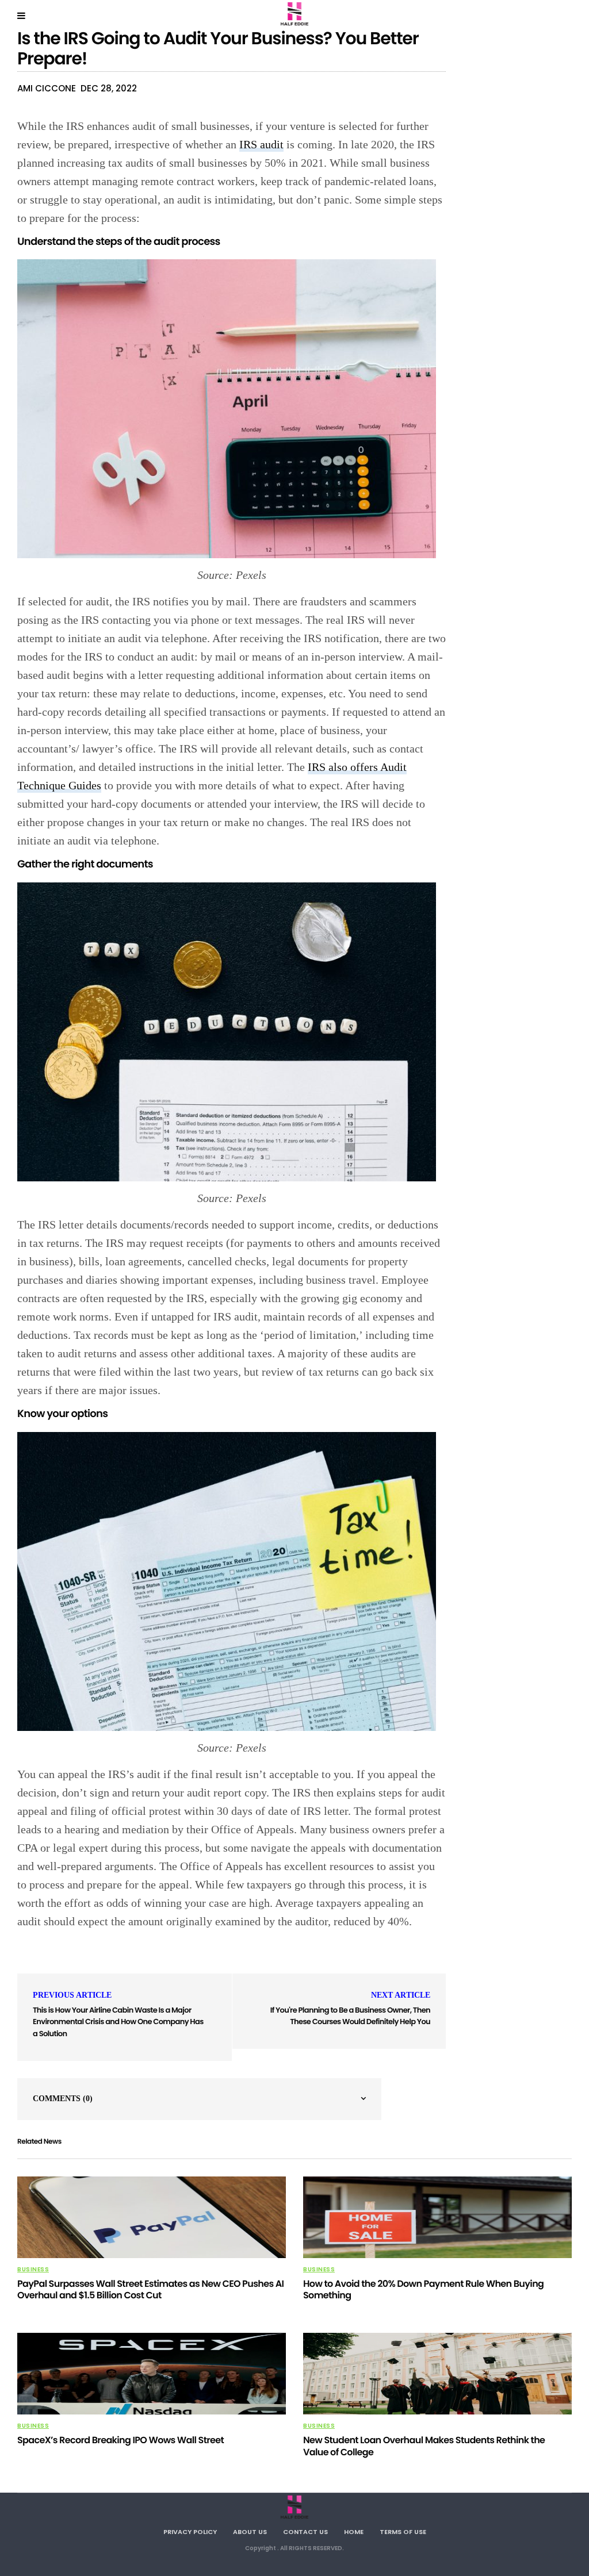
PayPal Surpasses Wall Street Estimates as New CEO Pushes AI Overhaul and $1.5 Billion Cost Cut (150, 2290)
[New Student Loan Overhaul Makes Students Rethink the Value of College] (437, 2374)
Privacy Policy (190, 2532)
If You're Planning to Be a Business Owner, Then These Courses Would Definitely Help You (350, 2016)
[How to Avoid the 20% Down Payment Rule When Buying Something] (437, 2217)
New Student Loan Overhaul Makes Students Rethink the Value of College (424, 2446)
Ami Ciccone (47, 88)
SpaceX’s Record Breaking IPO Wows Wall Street (121, 2440)
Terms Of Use (403, 2532)
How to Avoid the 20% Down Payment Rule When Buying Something (423, 2290)
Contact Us (305, 2532)
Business (33, 2270)
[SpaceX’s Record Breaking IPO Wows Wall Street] (152, 2374)
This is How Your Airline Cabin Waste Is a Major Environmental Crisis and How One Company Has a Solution (118, 2022)
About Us (250, 2532)
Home (354, 2532)
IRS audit (261, 144)
